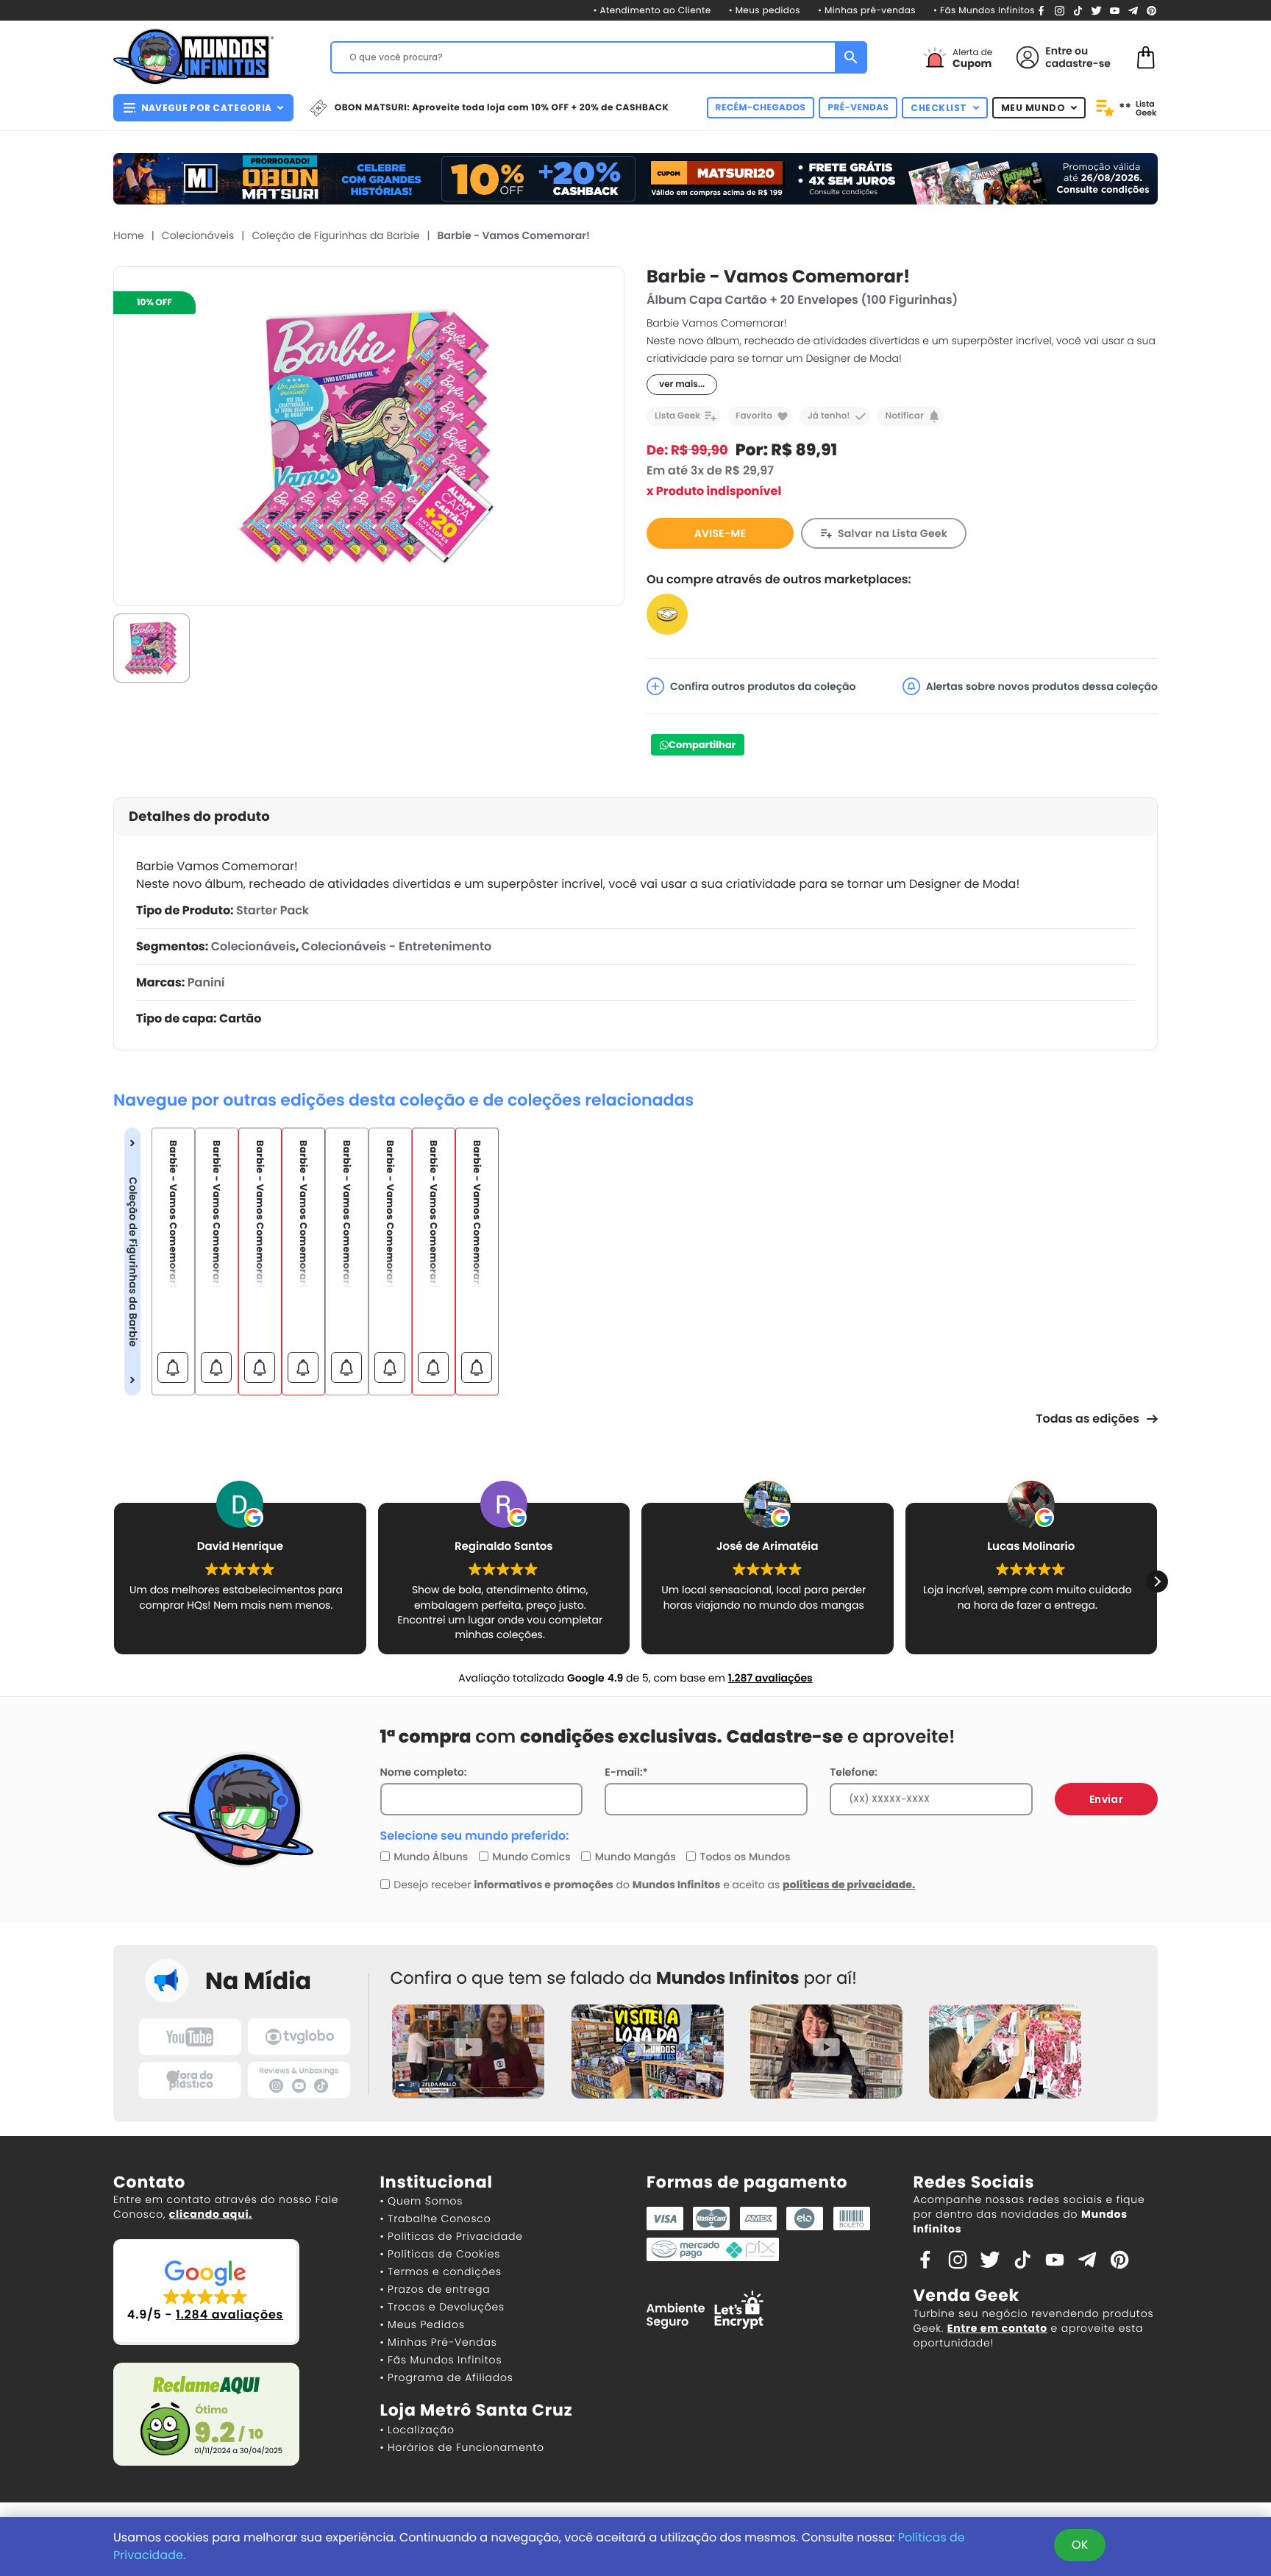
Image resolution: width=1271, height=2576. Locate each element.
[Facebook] (1041, 10)
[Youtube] (1115, 10)
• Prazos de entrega (435, 2289)
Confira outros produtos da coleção (763, 686)
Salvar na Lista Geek (893, 533)
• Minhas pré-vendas (867, 11)
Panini (206, 982)
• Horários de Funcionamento (462, 2447)
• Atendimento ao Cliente (652, 11)
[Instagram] (1060, 10)
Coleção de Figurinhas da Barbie (335, 235)
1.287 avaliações (770, 1678)
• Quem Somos (422, 2201)
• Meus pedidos (765, 11)
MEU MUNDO (1033, 108)
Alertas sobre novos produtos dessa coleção (1042, 686)
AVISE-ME (720, 533)
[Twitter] (1096, 10)
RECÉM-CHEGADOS (761, 108)
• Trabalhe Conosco (436, 2219)
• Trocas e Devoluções (442, 2307)
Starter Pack (273, 910)
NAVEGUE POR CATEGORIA (206, 108)
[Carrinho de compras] (1146, 56)
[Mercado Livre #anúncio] (667, 614)
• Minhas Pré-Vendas (439, 2342)
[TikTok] (1078, 10)
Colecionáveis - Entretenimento (396, 946)
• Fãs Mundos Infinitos (984, 11)
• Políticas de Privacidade (452, 2236)
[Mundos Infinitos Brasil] (193, 55)
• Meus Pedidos (423, 2324)
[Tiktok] (1022, 2259)
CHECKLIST (939, 108)
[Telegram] (1133, 10)
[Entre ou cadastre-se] (1028, 57)
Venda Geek (966, 2295)
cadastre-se (1078, 63)
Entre (1058, 51)
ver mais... (682, 384)
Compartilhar (702, 745)
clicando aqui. (211, 2214)
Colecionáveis (198, 235)
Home (129, 235)
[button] (1157, 1581)
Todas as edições (1087, 1419)
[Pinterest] (1151, 10)
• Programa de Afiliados (447, 2377)
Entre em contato (997, 2328)
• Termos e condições (441, 2271)
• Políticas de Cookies (441, 2254)
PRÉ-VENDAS (858, 108)
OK (1080, 2545)
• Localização (417, 2430)
